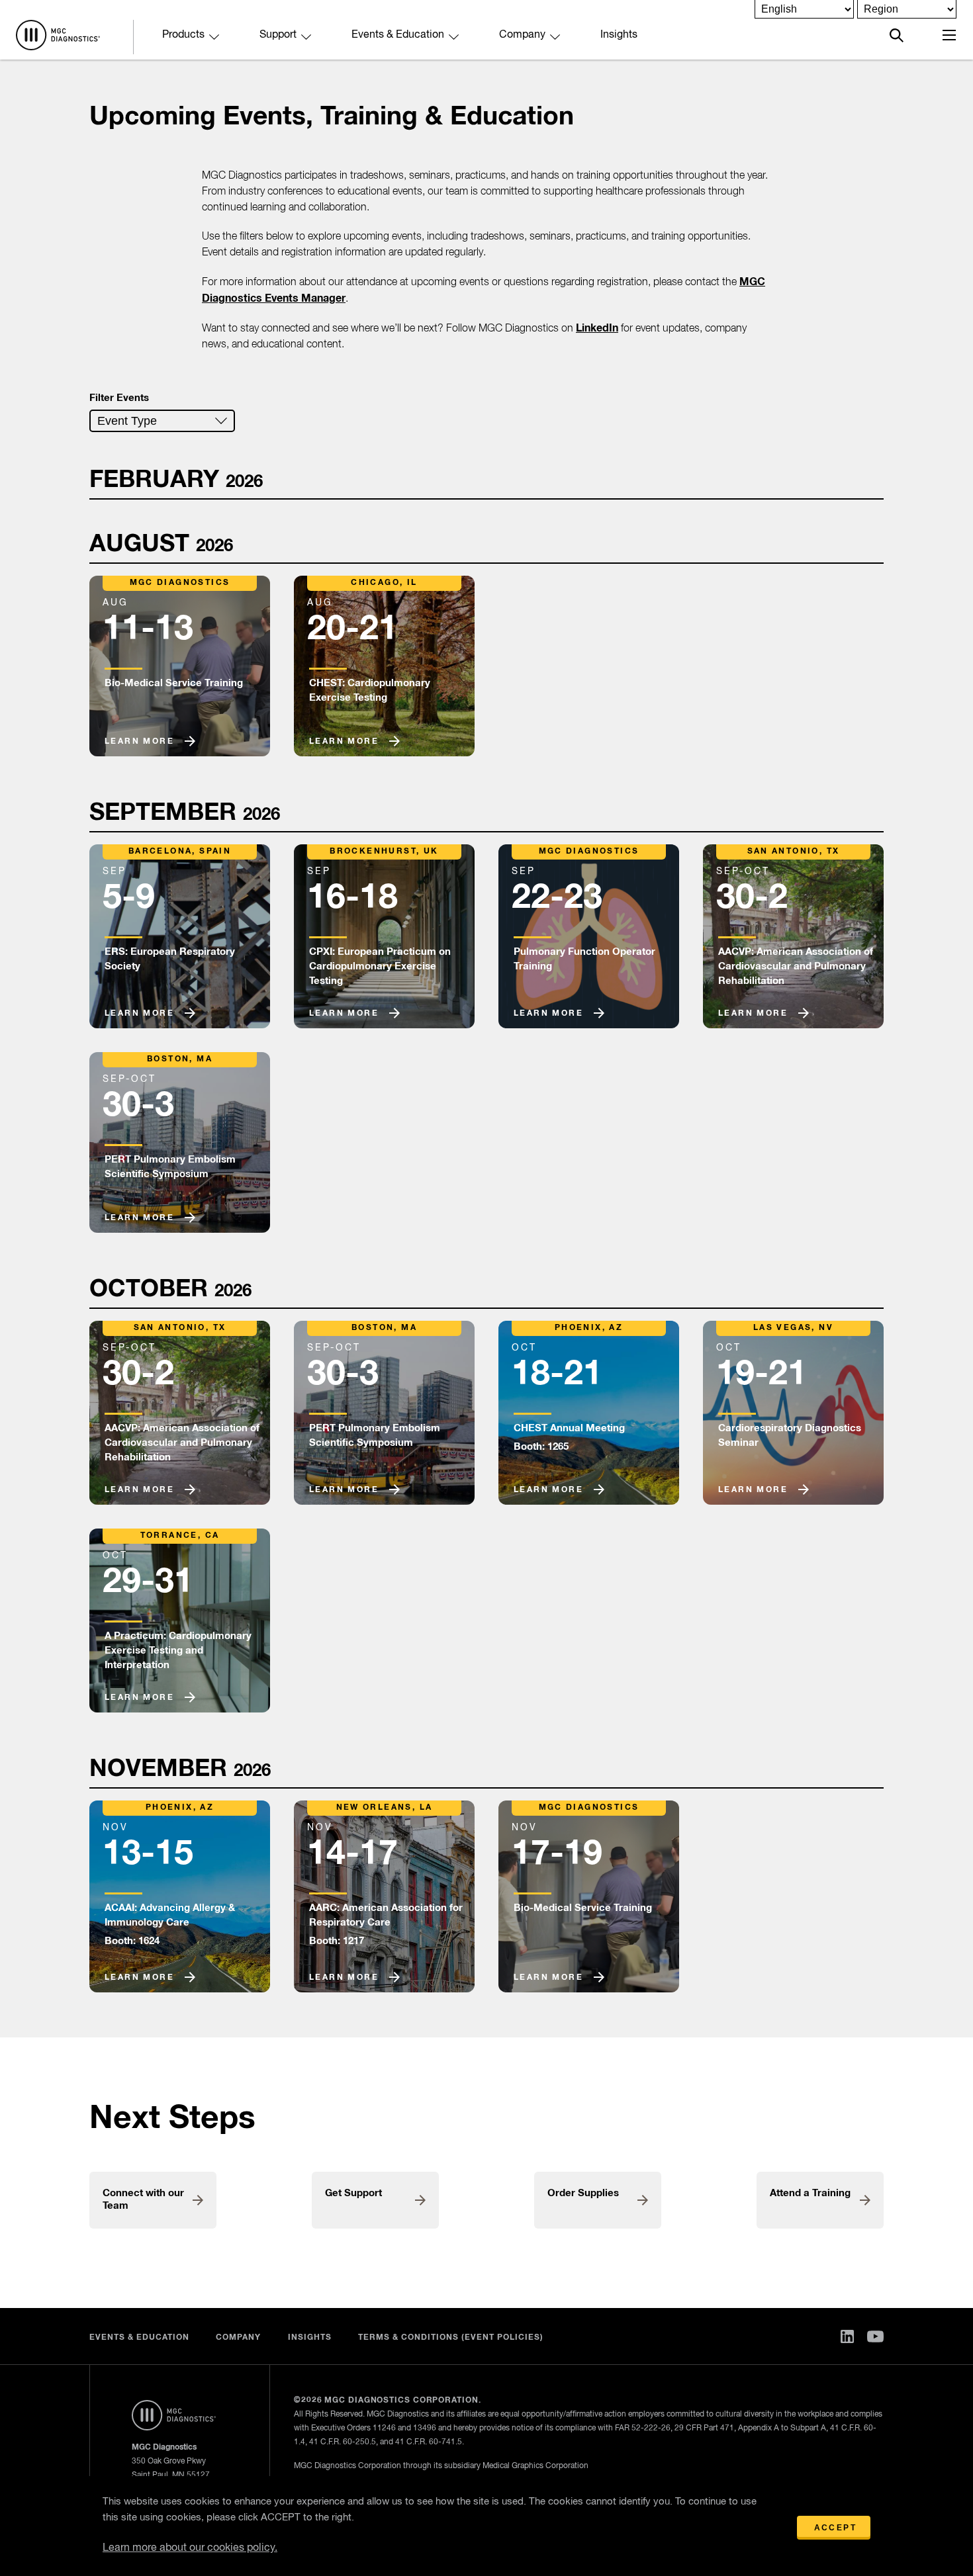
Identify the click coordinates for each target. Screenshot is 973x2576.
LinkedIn (597, 328)
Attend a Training (810, 2193)
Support (278, 35)
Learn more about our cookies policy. (190, 2548)
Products (183, 35)
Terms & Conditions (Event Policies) (451, 2338)
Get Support (353, 2193)
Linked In (847, 2336)
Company (522, 35)
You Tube (875, 2336)
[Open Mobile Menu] (949, 35)
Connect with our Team (143, 2199)
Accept (835, 2528)
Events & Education (398, 35)
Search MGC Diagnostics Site (897, 35)
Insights (619, 35)
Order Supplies (583, 2193)
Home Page (58, 35)
